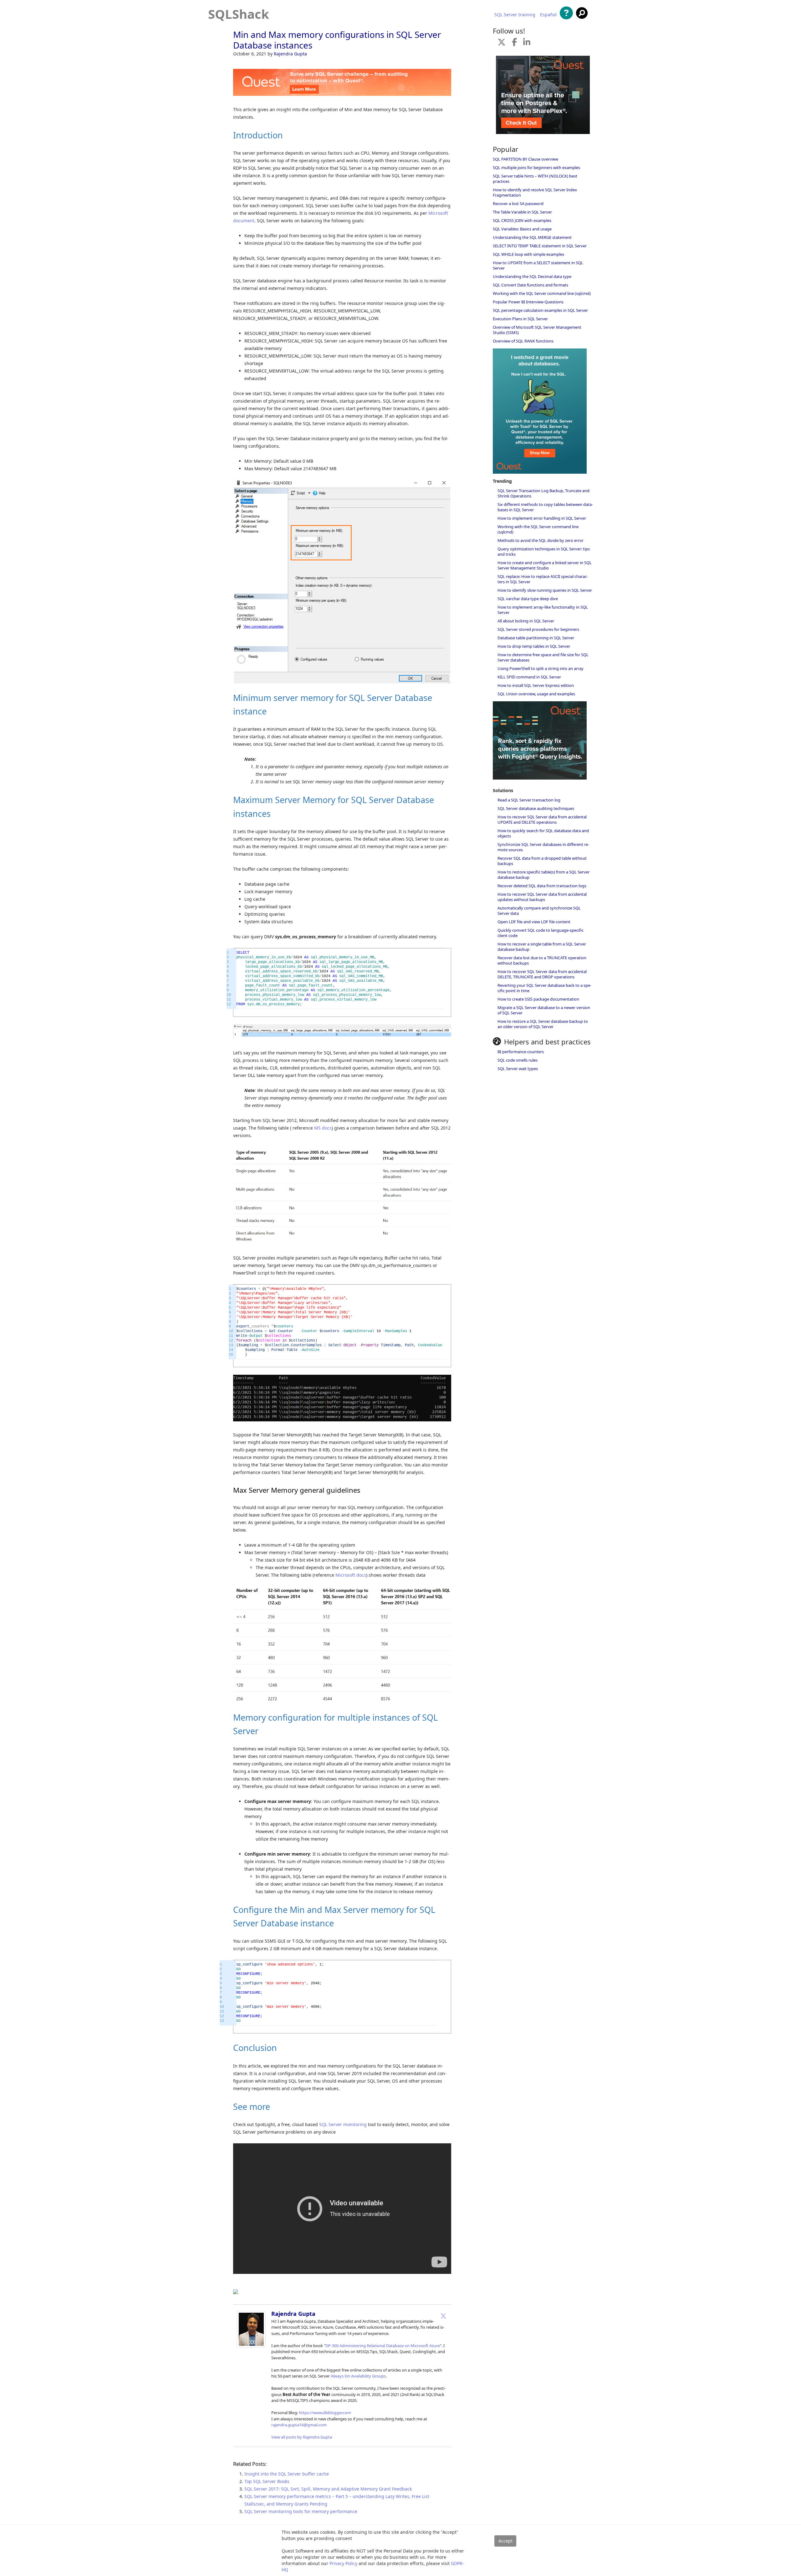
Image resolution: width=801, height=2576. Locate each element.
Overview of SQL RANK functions (523, 341)
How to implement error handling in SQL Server (542, 518)
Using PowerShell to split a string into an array (541, 668)
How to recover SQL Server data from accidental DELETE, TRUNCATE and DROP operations (542, 974)
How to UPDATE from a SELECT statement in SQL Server (538, 265)
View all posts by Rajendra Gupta (302, 2437)
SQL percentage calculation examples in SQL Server (540, 310)
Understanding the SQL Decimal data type (532, 276)
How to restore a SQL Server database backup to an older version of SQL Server (543, 1024)
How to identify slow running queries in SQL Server (545, 590)
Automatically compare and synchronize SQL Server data (539, 911)
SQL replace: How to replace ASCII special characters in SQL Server (543, 579)
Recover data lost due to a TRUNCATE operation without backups (542, 960)
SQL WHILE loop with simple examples (528, 254)
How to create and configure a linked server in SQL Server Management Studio (545, 565)
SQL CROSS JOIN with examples (522, 220)
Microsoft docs (351, 1575)
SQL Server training (515, 15)
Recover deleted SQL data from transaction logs (542, 886)
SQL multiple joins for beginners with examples (536, 167)
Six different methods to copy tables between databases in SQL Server (545, 507)
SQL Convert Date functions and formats (531, 285)
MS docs (323, 1128)
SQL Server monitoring (343, 2124)
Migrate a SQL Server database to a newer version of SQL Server (544, 1010)
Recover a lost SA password (518, 204)
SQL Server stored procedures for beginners (538, 629)
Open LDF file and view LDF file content (534, 922)
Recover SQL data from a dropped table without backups (542, 861)
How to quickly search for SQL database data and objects (543, 833)
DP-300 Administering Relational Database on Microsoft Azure (383, 2346)
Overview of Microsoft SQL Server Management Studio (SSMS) (537, 330)
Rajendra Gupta (290, 54)
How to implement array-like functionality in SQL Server (543, 610)
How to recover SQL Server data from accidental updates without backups (542, 897)
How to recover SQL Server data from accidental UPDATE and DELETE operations (542, 819)
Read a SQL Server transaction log (529, 800)
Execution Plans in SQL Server (520, 319)
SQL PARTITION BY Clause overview (525, 159)
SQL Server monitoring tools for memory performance (301, 2511)
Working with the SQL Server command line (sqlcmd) (542, 293)
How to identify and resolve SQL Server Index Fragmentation (535, 192)
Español (548, 15)
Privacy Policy (343, 2563)
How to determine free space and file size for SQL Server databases (543, 657)
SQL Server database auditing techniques (536, 808)
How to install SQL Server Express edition (536, 685)
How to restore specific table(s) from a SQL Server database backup (543, 875)
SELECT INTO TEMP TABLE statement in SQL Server (540, 246)
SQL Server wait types (518, 1069)
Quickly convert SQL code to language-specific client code (541, 933)
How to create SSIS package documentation (538, 999)
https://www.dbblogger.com (325, 2413)
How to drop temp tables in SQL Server (534, 646)
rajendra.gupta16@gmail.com (299, 2425)
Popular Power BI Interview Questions (528, 302)
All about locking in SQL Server (526, 621)
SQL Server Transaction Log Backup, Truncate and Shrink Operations (543, 493)
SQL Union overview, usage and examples (536, 694)
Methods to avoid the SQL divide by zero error (541, 540)
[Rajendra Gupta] (251, 2346)
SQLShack (239, 14)
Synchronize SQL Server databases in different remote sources (543, 847)
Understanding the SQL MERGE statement (532, 237)
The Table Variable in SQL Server (522, 212)
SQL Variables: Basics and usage (522, 229)
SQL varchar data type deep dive (528, 599)
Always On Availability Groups (358, 2376)
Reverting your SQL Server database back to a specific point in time (544, 988)
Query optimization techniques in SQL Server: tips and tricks (544, 551)
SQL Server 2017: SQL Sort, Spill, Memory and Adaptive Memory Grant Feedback (328, 2489)
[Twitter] (443, 2316)
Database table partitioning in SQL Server (536, 638)
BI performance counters (521, 1052)
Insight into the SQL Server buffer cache (287, 2474)
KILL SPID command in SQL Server (529, 677)
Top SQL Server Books (267, 2481)
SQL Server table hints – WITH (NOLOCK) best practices (535, 179)
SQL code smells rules (518, 1060)
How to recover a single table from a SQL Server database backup (542, 947)
